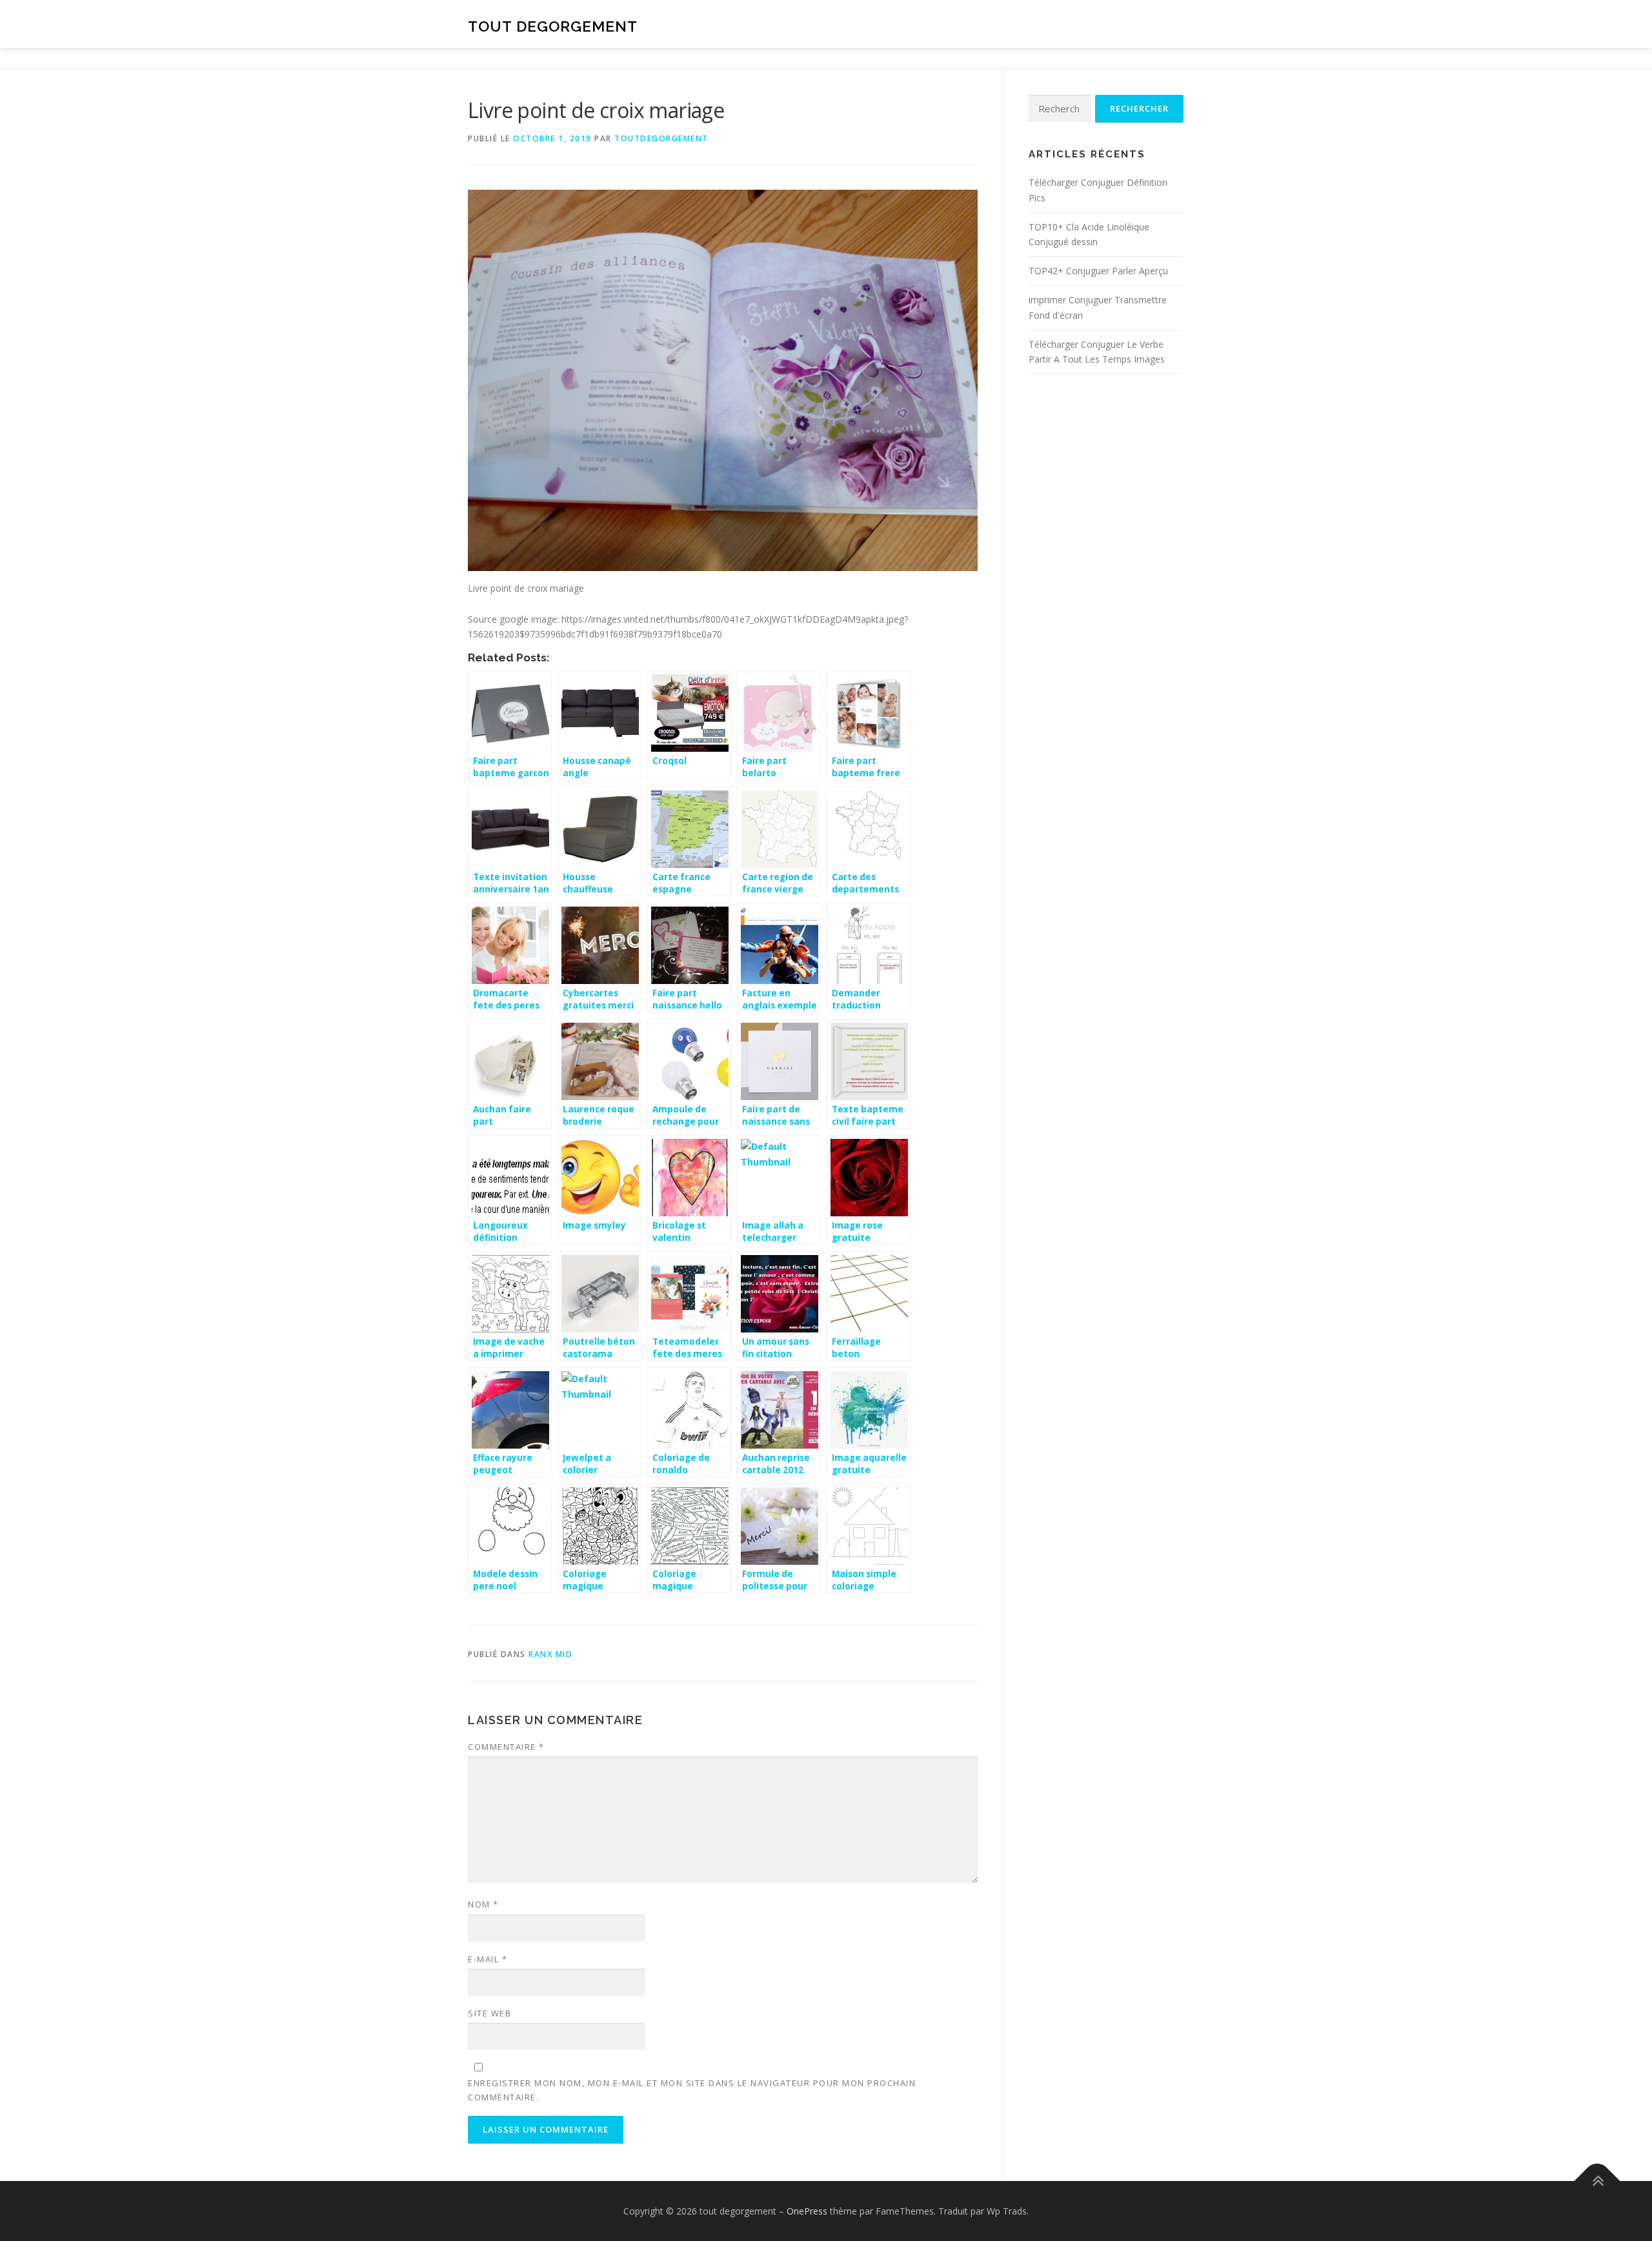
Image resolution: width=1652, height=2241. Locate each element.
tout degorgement (553, 26)
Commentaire (506, 1747)
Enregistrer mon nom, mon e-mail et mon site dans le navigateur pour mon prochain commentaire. (692, 2090)
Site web (489, 2013)
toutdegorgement (661, 138)
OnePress (807, 2211)
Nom (483, 1904)
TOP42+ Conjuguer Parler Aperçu (1098, 271)
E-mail (488, 1959)
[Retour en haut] (1597, 2181)
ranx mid (550, 1654)
